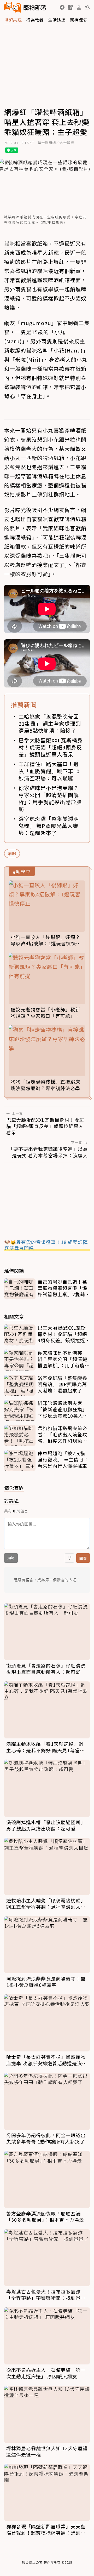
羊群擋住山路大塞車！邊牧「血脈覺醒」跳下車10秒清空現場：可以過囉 (49, 771)
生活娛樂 (57, 20)
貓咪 (12, 853)
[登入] (79, 8)
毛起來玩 (13, 20)
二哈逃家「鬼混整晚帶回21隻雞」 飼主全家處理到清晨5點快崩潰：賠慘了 (50, 723)
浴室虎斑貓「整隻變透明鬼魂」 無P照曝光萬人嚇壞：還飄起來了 (49, 826)
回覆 (83, 1558)
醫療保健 (79, 20)
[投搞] (70, 7)
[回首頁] (25, 7)
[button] (62, 7)
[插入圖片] (69, 1558)
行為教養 (35, 20)
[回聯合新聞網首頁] (13, 7)
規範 (11, 1558)
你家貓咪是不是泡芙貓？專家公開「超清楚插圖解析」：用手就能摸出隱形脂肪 (50, 798)
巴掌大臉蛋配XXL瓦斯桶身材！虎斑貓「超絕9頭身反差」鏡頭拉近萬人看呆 (51, 747)
